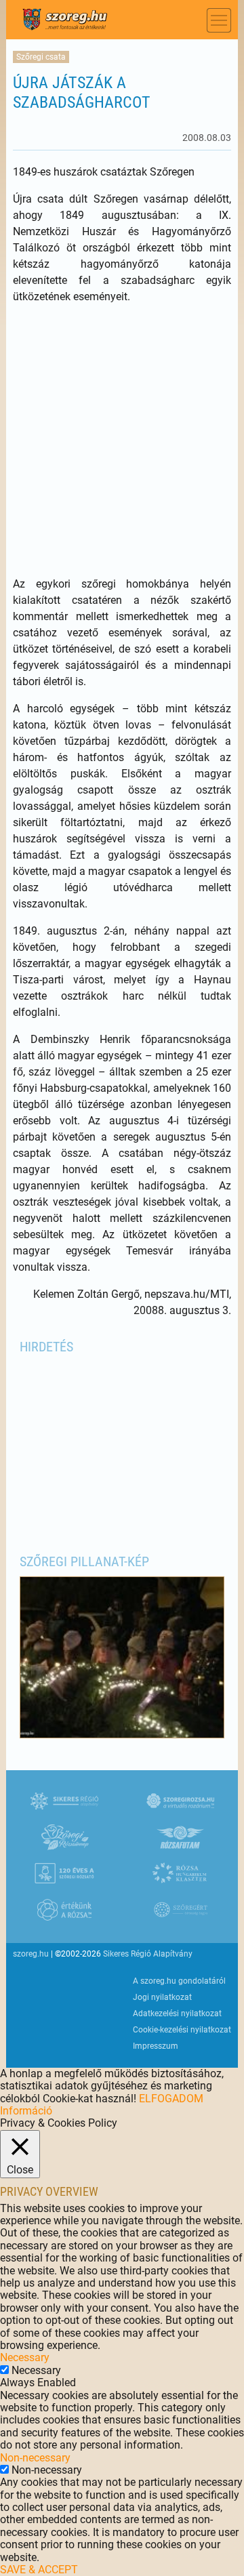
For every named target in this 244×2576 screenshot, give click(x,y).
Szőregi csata (41, 57)
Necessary (36, 2370)
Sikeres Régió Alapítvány (148, 1954)
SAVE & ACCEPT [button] (39, 2570)
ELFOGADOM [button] (171, 2099)
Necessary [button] (25, 2357)
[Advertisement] (122, 441)
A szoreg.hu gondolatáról (179, 1981)
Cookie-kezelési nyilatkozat (182, 2030)
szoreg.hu (31, 1954)
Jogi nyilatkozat (162, 1997)
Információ (26, 2111)
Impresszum (156, 2046)
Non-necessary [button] (35, 2458)
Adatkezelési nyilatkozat (177, 2013)
